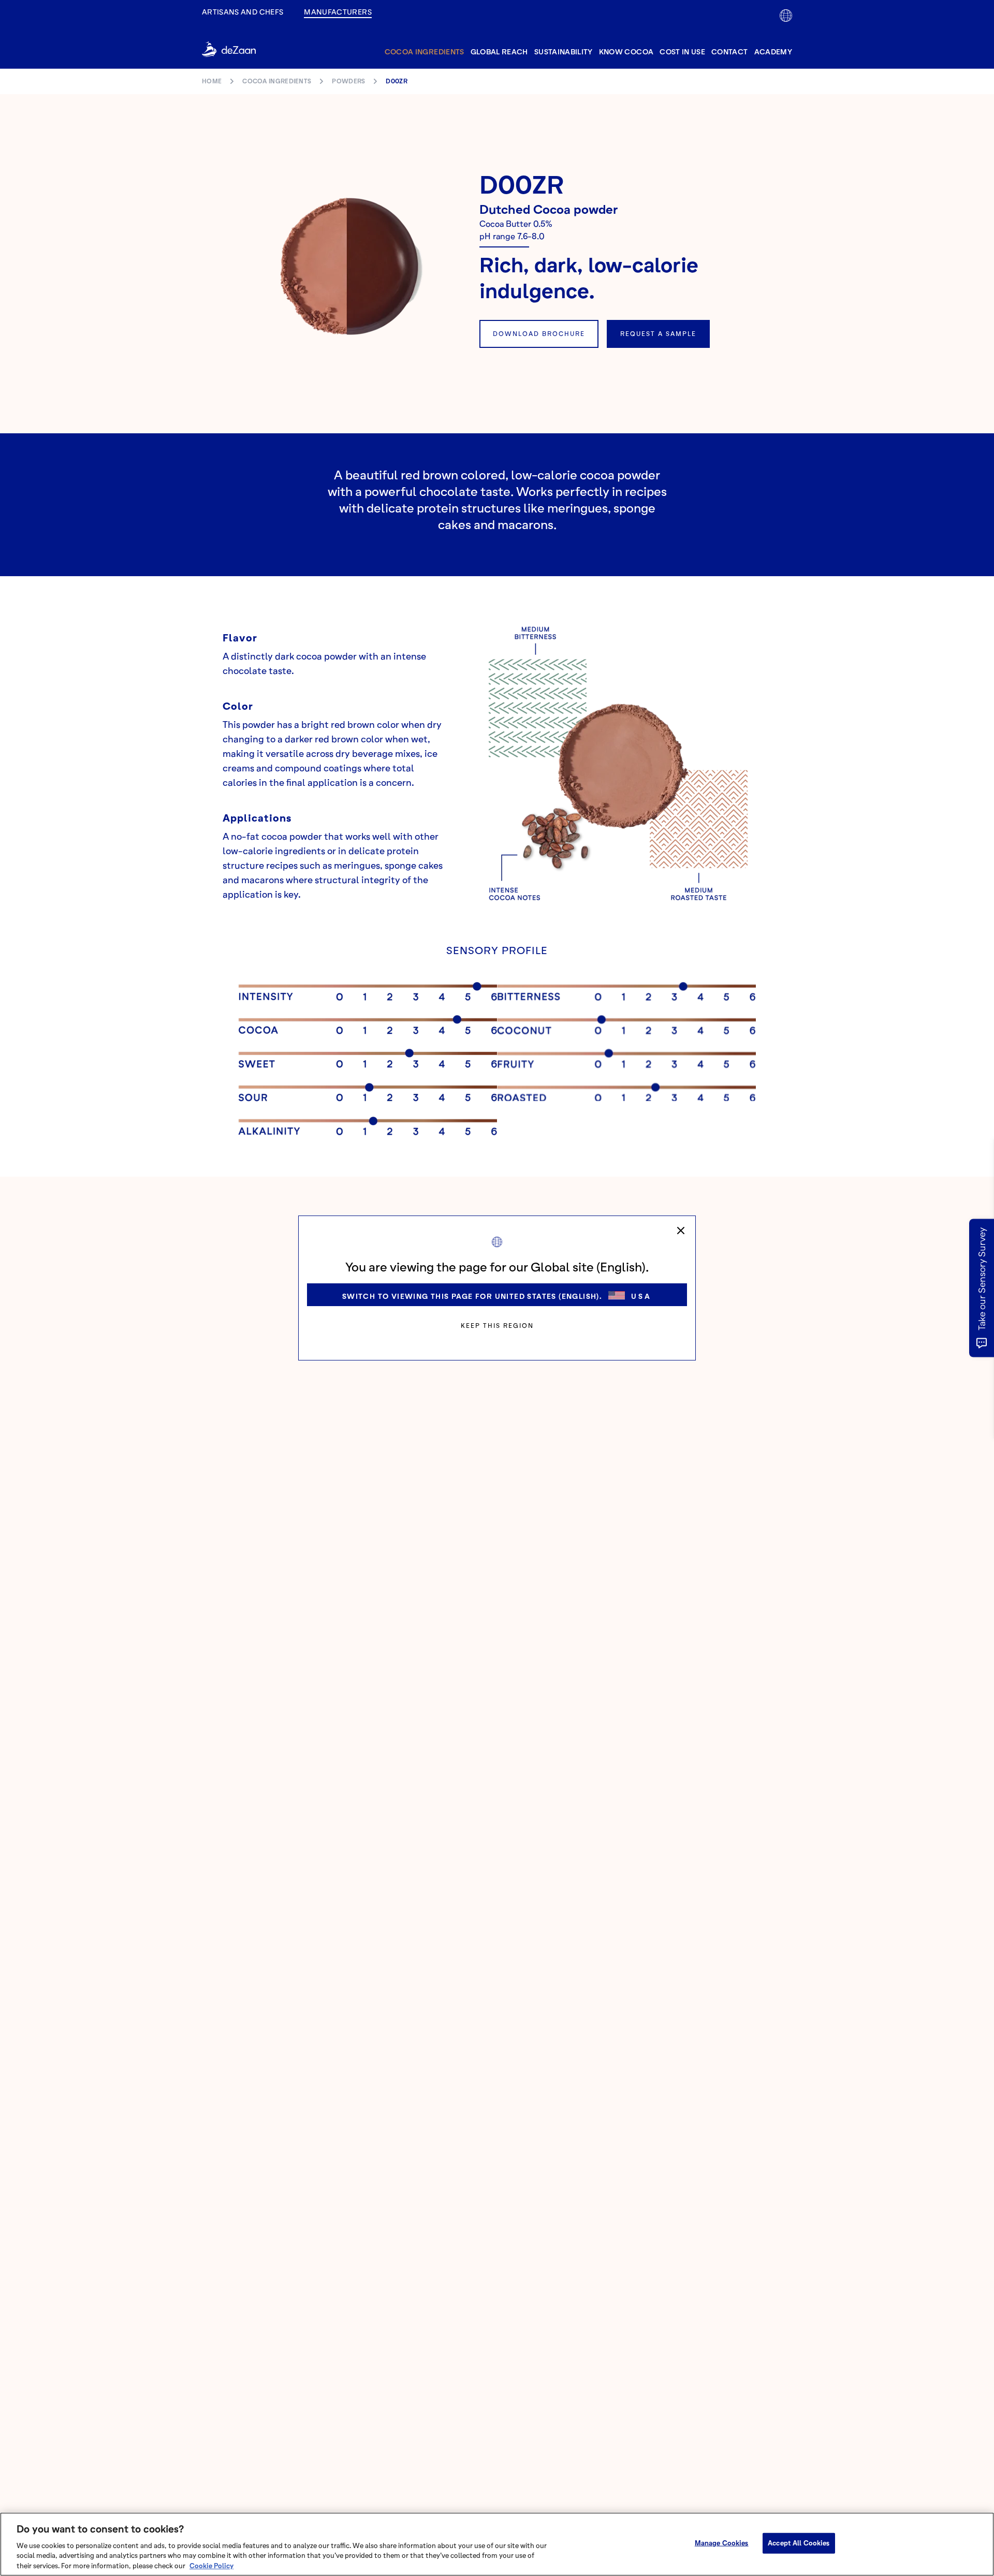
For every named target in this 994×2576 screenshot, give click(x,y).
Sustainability (564, 52)
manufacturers (338, 12)
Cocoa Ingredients (425, 52)
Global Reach (499, 52)
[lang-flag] (786, 16)
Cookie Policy (211, 2565)
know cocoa (626, 52)
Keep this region (497, 1326)
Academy (773, 52)
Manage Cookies (722, 2543)
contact (729, 52)
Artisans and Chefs (243, 12)
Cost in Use (682, 52)
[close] (681, 1231)
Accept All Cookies (799, 2543)
